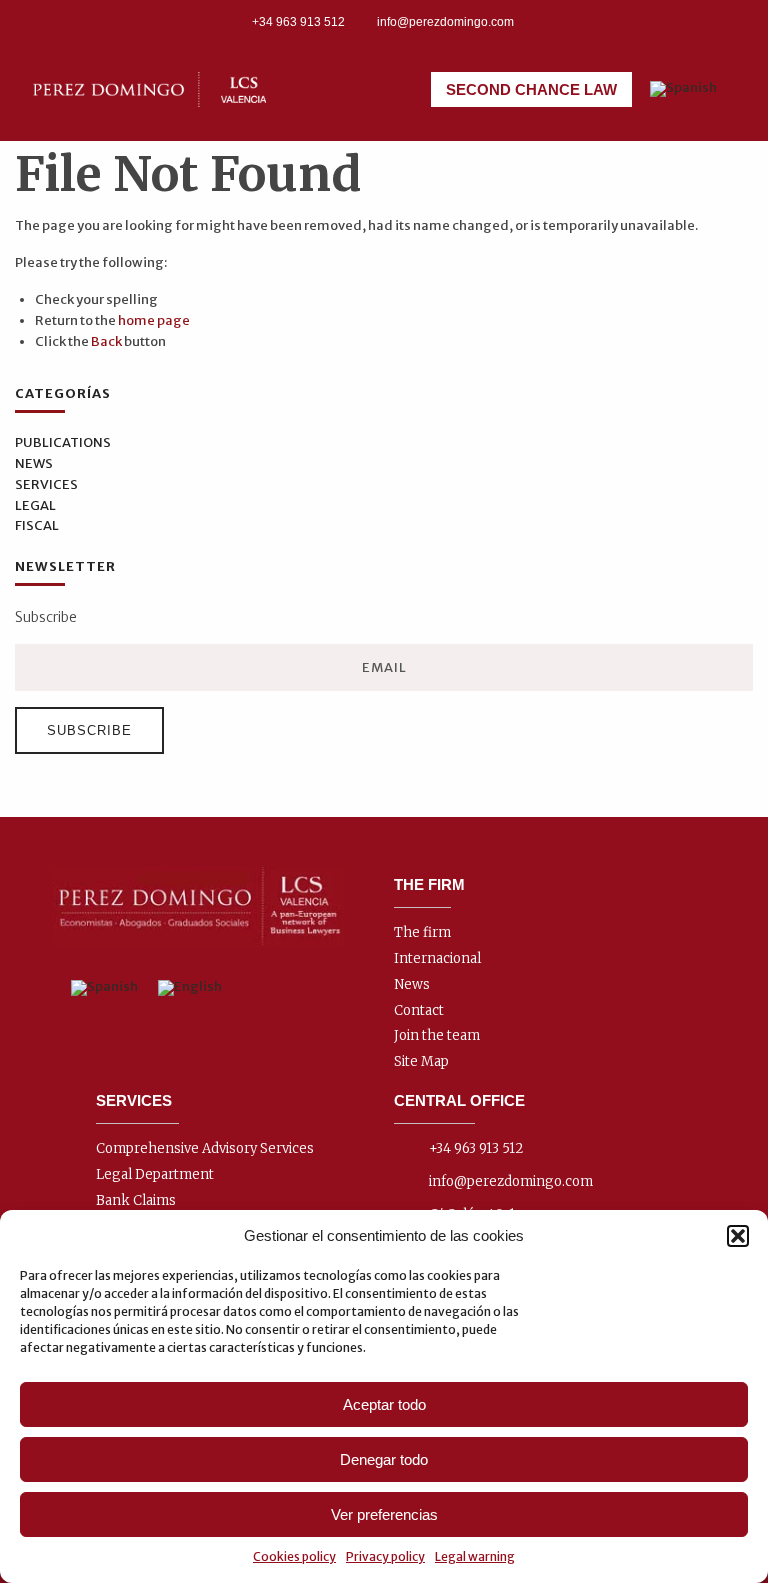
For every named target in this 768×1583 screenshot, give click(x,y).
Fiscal (37, 525)
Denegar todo (384, 1459)
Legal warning (475, 1556)
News (34, 463)
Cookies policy (294, 1556)
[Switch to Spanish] (683, 89)
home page (154, 320)
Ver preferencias (384, 1514)
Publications (63, 442)
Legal (35, 505)
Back (106, 341)
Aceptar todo (384, 1404)
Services (46, 484)
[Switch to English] (190, 988)
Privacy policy (385, 1556)
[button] (738, 1236)
